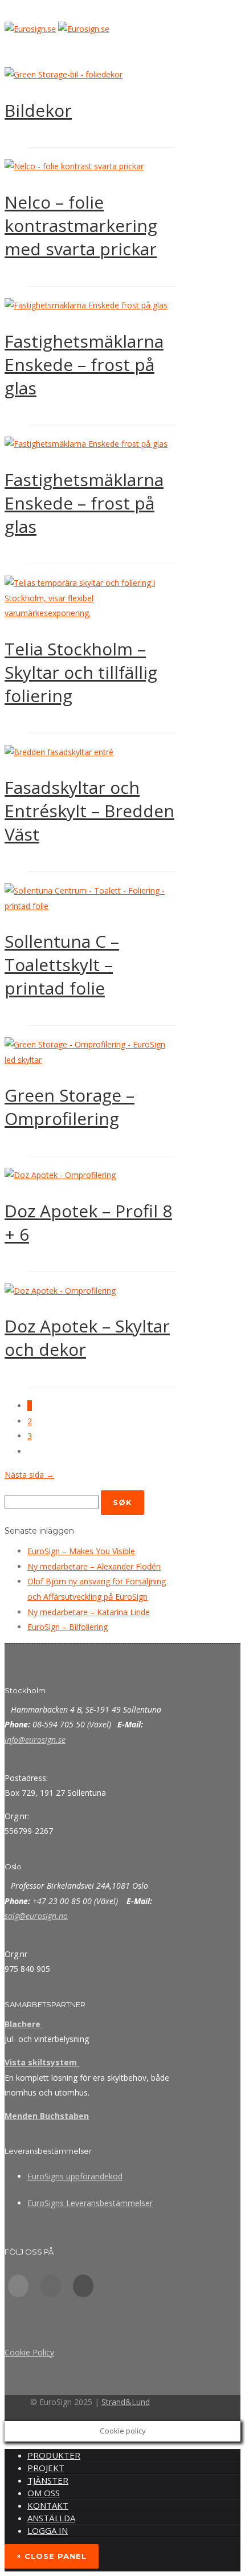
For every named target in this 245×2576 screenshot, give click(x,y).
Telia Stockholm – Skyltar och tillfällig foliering (81, 672)
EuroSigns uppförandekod (75, 2176)
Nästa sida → (29, 1475)
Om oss (44, 2493)
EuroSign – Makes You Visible (81, 1551)
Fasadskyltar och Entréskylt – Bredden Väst (89, 811)
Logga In (48, 2530)
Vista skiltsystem (42, 2062)
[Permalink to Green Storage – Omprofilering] (90, 1060)
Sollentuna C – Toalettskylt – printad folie (62, 965)
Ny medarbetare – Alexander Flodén (94, 1566)
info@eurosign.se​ (35, 1740)
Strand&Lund (126, 2402)
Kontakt (48, 2505)
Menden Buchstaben (47, 2116)
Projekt (46, 2468)
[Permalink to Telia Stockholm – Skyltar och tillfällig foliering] (90, 613)
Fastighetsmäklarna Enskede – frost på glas (84, 364)
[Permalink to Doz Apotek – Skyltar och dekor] (60, 1291)
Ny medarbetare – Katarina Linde (89, 1612)
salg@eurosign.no (36, 1916)
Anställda (51, 2518)
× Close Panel (52, 2556)
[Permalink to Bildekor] (64, 74)
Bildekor (38, 110)
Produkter (54, 2455)
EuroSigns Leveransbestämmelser (90, 2203)
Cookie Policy (29, 2352)
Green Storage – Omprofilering (70, 1107)
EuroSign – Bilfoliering (68, 1627)
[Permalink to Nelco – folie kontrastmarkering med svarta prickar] (74, 166)
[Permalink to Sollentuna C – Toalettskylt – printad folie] (90, 906)
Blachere (24, 2024)
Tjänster (48, 2480)
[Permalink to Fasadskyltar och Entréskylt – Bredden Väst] (59, 752)
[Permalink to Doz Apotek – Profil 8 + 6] (60, 1175)
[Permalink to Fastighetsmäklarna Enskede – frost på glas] (86, 305)
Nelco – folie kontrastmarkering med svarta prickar (81, 225)
